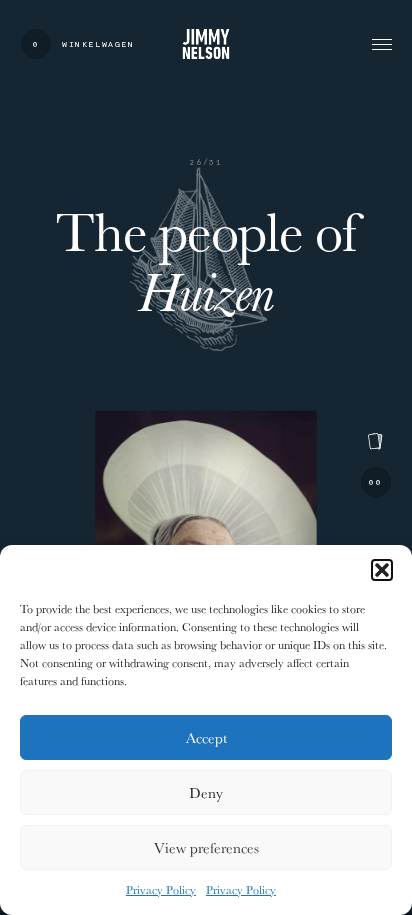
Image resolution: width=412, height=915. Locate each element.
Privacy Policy (161, 889)
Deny (206, 792)
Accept (206, 737)
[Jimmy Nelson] (206, 43)
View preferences (206, 847)
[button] (382, 570)
